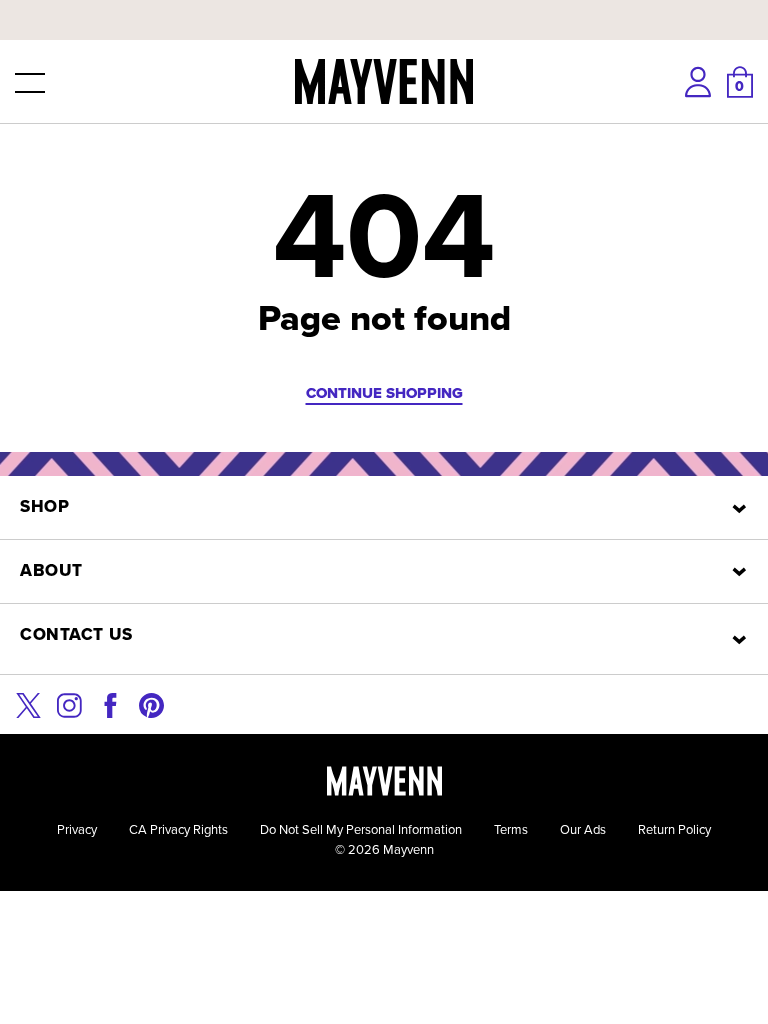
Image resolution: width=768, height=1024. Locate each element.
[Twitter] (28, 703)
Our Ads (583, 829)
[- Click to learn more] (384, 4)
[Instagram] (69, 703)
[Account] (698, 82)
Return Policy (674, 829)
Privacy (77, 829)
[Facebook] (110, 703)
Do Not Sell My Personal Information (361, 829)
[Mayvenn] (384, 81)
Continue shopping (384, 393)
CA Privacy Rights (178, 829)
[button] (28, 82)
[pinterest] (151, 703)
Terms (511, 829)
